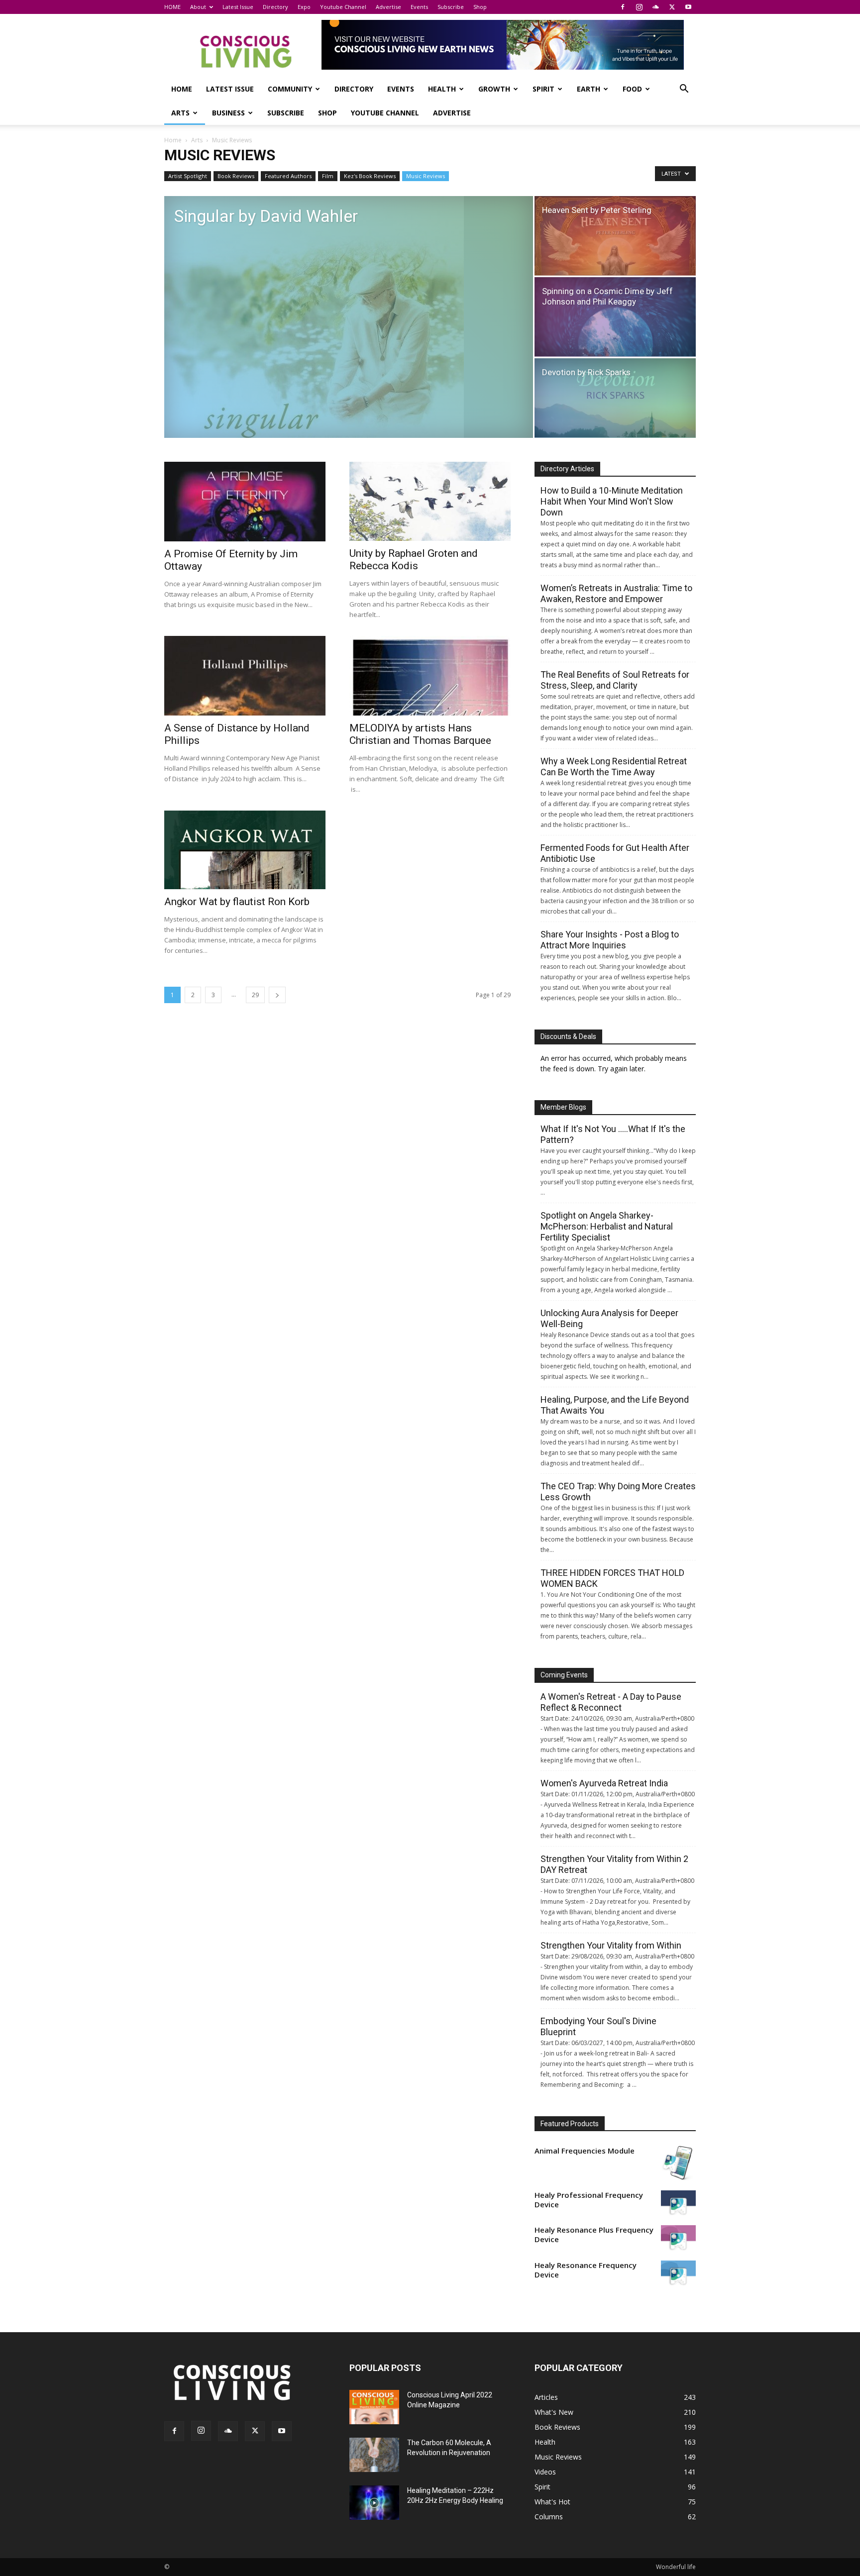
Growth (494, 89)
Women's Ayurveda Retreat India (604, 1783)
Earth (589, 89)
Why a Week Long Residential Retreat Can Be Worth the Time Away (614, 767)
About (198, 7)
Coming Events (564, 1675)
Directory (275, 7)
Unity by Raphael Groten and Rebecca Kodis (414, 560)
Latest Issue (238, 7)
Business (228, 113)
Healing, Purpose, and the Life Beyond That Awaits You (615, 1405)
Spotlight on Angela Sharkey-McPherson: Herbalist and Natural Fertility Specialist (607, 1226)
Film (328, 176)
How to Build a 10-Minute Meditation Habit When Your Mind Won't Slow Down (612, 501)
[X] (672, 7)
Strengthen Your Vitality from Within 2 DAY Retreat (614, 1864)
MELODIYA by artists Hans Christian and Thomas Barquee (420, 734)
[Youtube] (688, 7)
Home (173, 140)
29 (255, 995)
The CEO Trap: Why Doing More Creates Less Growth (618, 1492)
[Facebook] (623, 7)
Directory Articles (567, 469)
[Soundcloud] (655, 7)
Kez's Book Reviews (370, 176)
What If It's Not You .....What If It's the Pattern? (613, 1134)
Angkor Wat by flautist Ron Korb (237, 902)
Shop (480, 7)
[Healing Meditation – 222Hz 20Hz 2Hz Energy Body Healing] (374, 2503)
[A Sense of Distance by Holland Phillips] (245, 676)
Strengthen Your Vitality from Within (611, 1945)
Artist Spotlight (188, 176)
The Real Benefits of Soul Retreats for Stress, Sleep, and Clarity (615, 680)
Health (442, 89)
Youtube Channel (343, 7)
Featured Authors (288, 176)
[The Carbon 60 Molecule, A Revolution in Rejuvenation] (374, 2455)
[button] (684, 90)
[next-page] (277, 995)
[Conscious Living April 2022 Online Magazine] (374, 2407)
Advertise (388, 7)
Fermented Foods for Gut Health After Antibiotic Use (615, 853)
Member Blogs (563, 1107)
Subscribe (451, 7)
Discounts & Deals (568, 1036)
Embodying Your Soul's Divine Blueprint (598, 2026)
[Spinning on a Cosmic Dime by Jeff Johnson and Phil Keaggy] (615, 317)
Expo (304, 7)
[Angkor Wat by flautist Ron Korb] (245, 850)
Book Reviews (236, 176)
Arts (180, 113)
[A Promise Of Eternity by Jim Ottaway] (245, 502)
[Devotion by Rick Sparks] (615, 398)
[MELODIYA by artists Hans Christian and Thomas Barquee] (430, 676)
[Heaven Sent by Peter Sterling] (615, 236)
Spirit (543, 89)
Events (419, 7)
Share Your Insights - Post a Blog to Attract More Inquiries (610, 940)
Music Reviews (426, 176)
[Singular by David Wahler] (349, 317)
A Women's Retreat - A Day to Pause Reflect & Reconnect (611, 1702)
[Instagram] (639, 7)
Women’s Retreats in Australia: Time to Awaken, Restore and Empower (616, 593)
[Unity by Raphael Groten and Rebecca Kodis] (430, 501)
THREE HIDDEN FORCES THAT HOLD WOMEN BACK (612, 1578)
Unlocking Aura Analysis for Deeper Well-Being (609, 1318)
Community (290, 89)
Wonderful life (676, 2567)
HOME (172, 7)
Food (632, 89)
